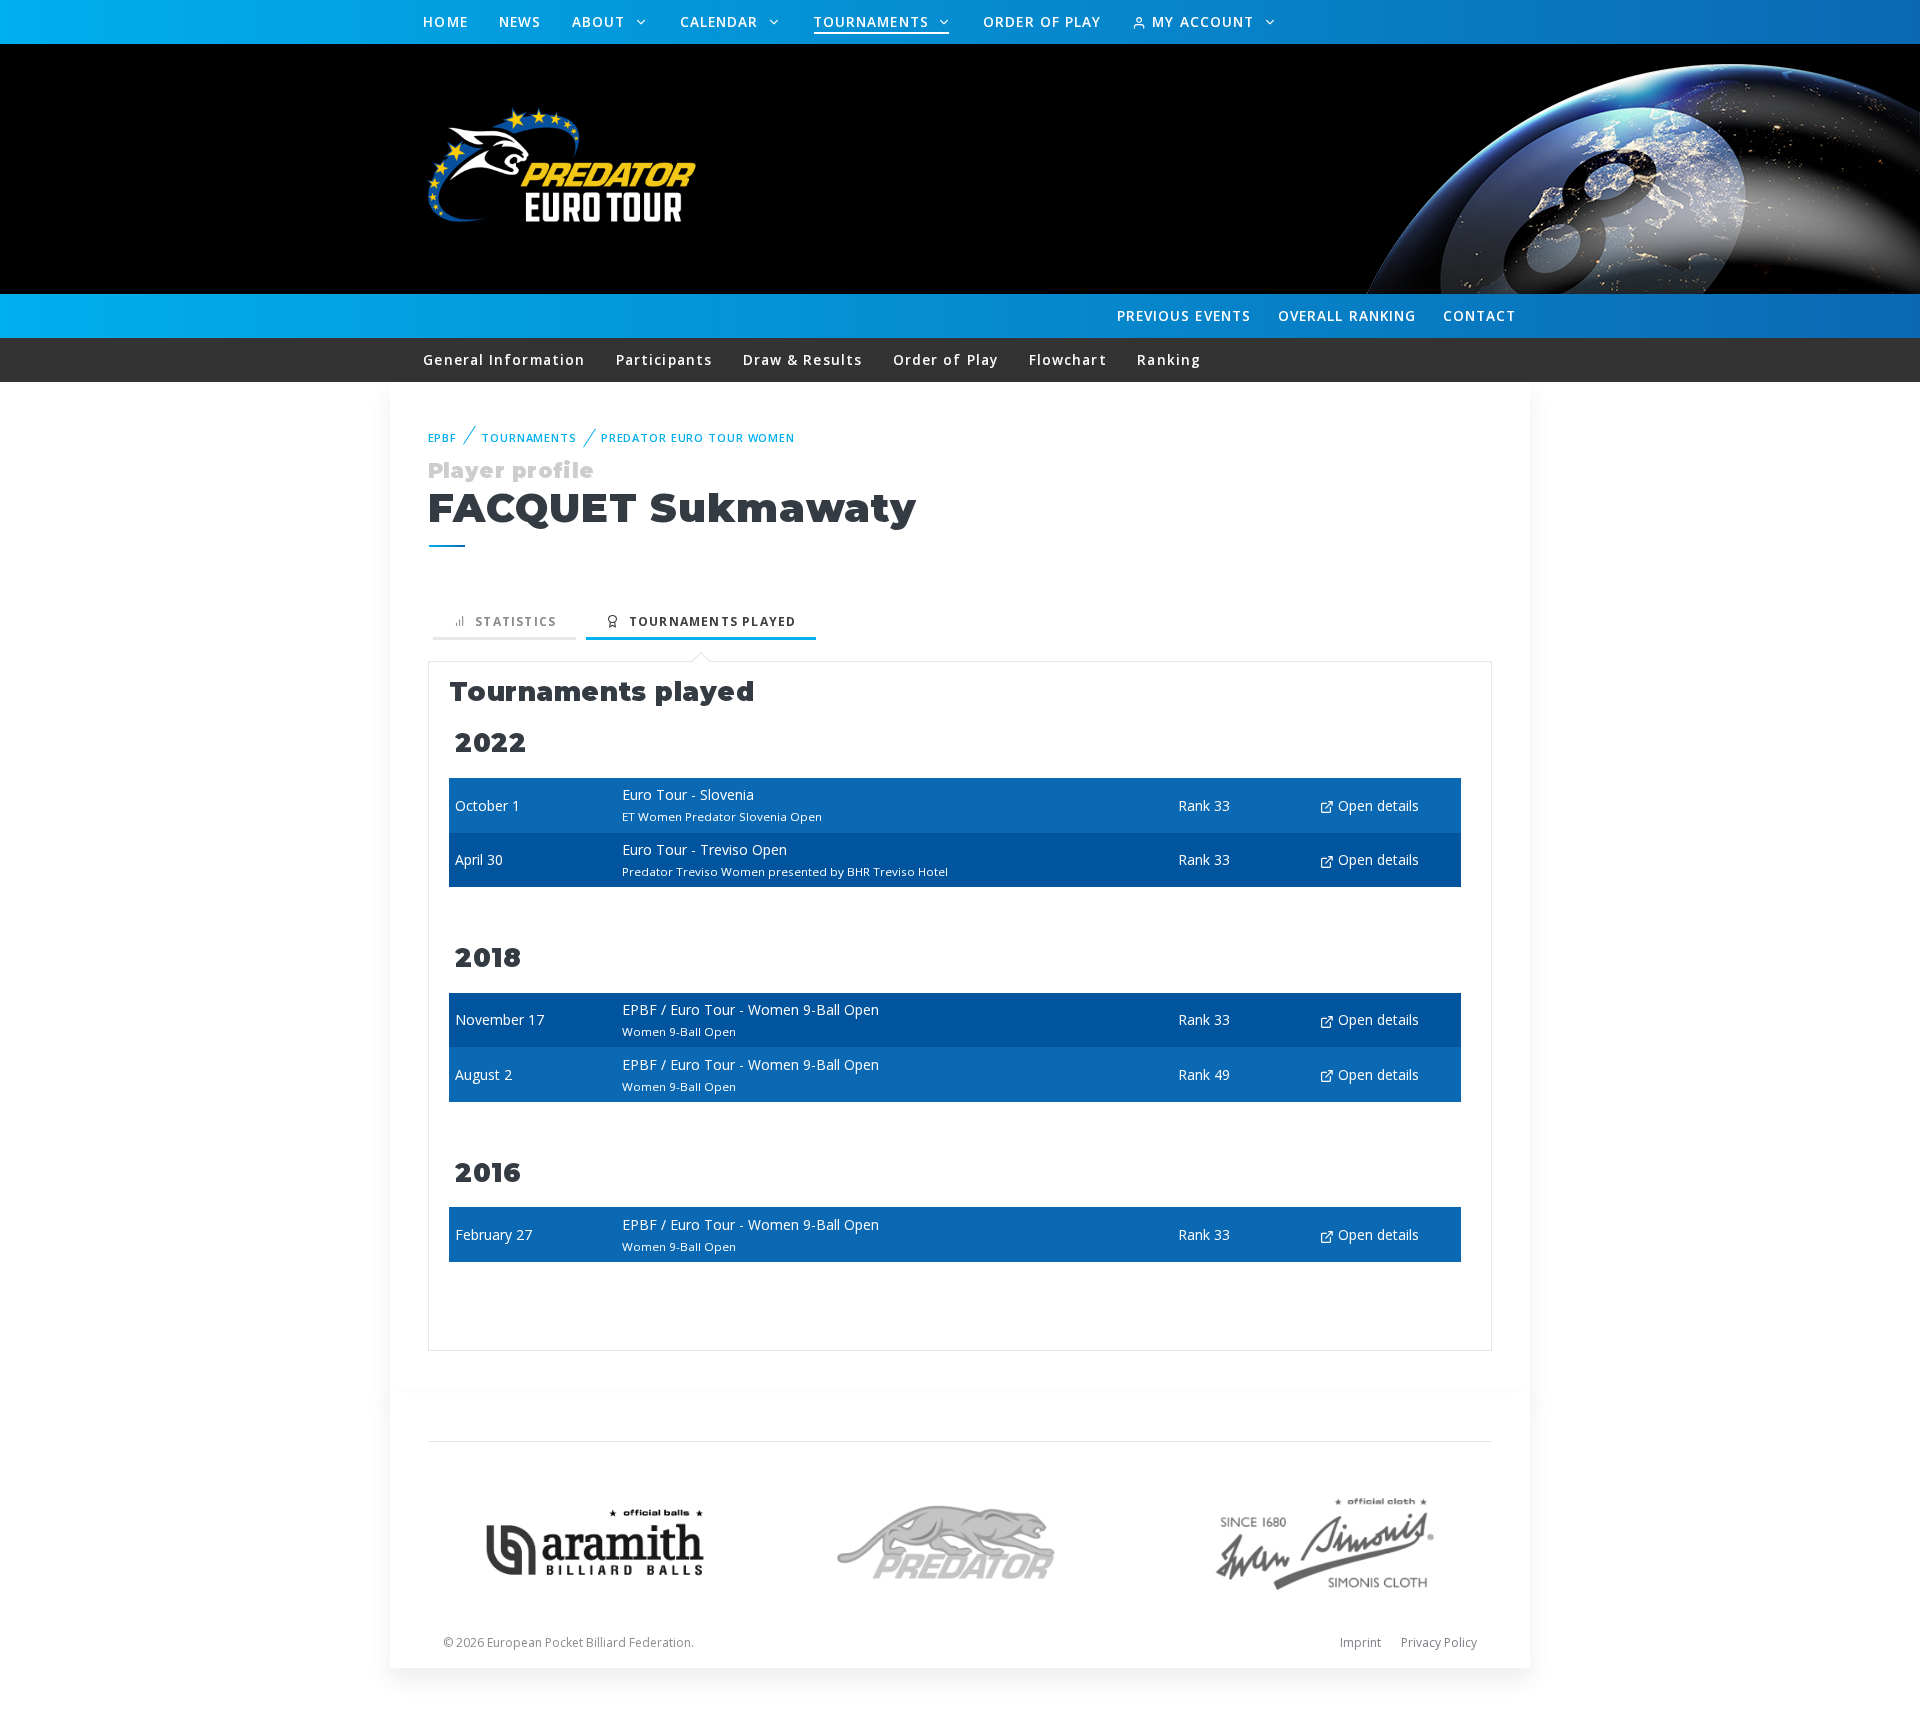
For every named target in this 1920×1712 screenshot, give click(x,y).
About (601, 21)
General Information (504, 359)
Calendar (722, 21)
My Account (1203, 21)
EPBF (443, 437)
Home (445, 21)
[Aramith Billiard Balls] (595, 1540)
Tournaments (873, 21)
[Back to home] (565, 167)
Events (1184, 315)
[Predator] (960, 1540)
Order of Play (1042, 21)
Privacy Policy (1439, 1642)
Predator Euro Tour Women (698, 437)
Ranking (1347, 315)
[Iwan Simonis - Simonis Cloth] (1324, 1540)
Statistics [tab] (511, 621)
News (520, 21)
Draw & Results (802, 359)
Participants (664, 359)
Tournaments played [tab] (708, 621)
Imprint (1360, 1642)
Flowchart (1068, 359)
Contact (1480, 315)
